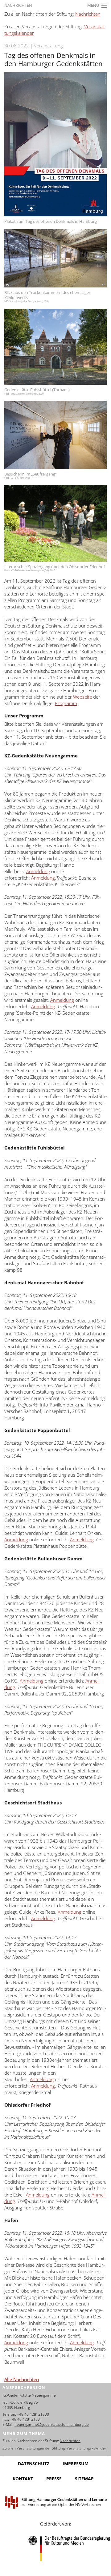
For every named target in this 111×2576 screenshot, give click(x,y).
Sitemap (84, 2479)
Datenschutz (34, 2464)
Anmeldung (38, 871)
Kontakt (23, 2479)
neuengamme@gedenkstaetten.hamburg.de (52, 2424)
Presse (54, 2479)
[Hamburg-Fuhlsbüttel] (55, 347)
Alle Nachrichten (22, 2379)
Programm (66, 703)
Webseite (83, 697)
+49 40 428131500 (33, 2414)
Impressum (76, 2464)
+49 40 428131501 (26, 2419)
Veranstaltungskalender (86, 2448)
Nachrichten (18, 5)
